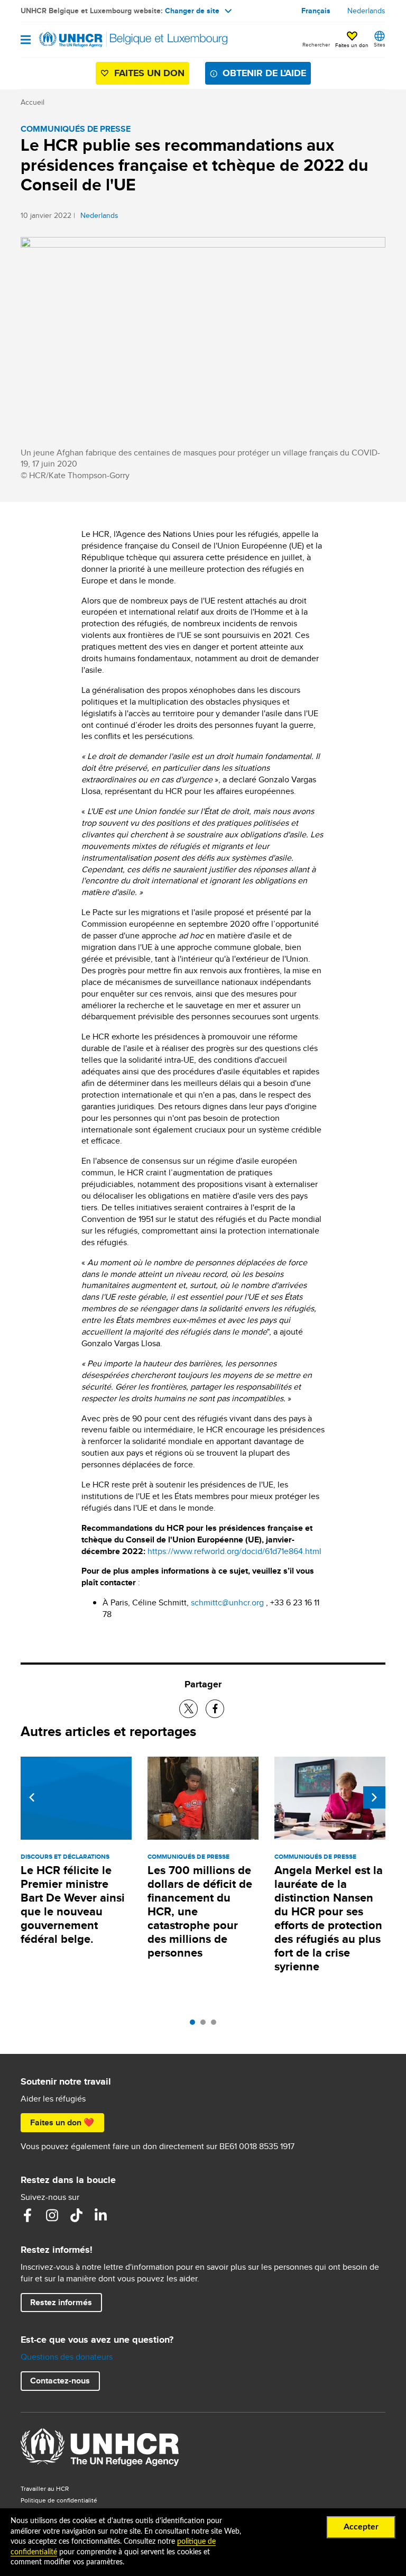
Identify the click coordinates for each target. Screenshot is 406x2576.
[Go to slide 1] (195, 2025)
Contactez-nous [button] (60, 2381)
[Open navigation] (26, 40)
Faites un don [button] (352, 45)
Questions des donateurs (67, 2357)
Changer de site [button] (192, 11)
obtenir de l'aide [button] (264, 73)
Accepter (361, 2527)
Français (316, 11)
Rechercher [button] (316, 44)
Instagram (52, 2215)
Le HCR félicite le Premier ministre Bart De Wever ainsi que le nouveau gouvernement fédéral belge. (73, 1904)
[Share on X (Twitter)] (188, 1709)
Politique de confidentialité (59, 2500)
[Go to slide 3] (216, 2025)
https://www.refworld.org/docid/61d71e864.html (234, 1551)
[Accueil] (75, 40)
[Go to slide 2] (206, 2025)
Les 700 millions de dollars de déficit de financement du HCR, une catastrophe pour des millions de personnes (200, 1911)
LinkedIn (100, 2215)
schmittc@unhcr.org (227, 1602)
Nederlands (366, 11)
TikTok (76, 2215)
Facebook (27, 2215)
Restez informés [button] (61, 2302)
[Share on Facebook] (215, 1709)
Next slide (374, 1797)
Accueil (33, 102)
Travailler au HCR (45, 2488)
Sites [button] (380, 44)
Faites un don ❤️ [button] (62, 2122)
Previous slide (32, 1797)
